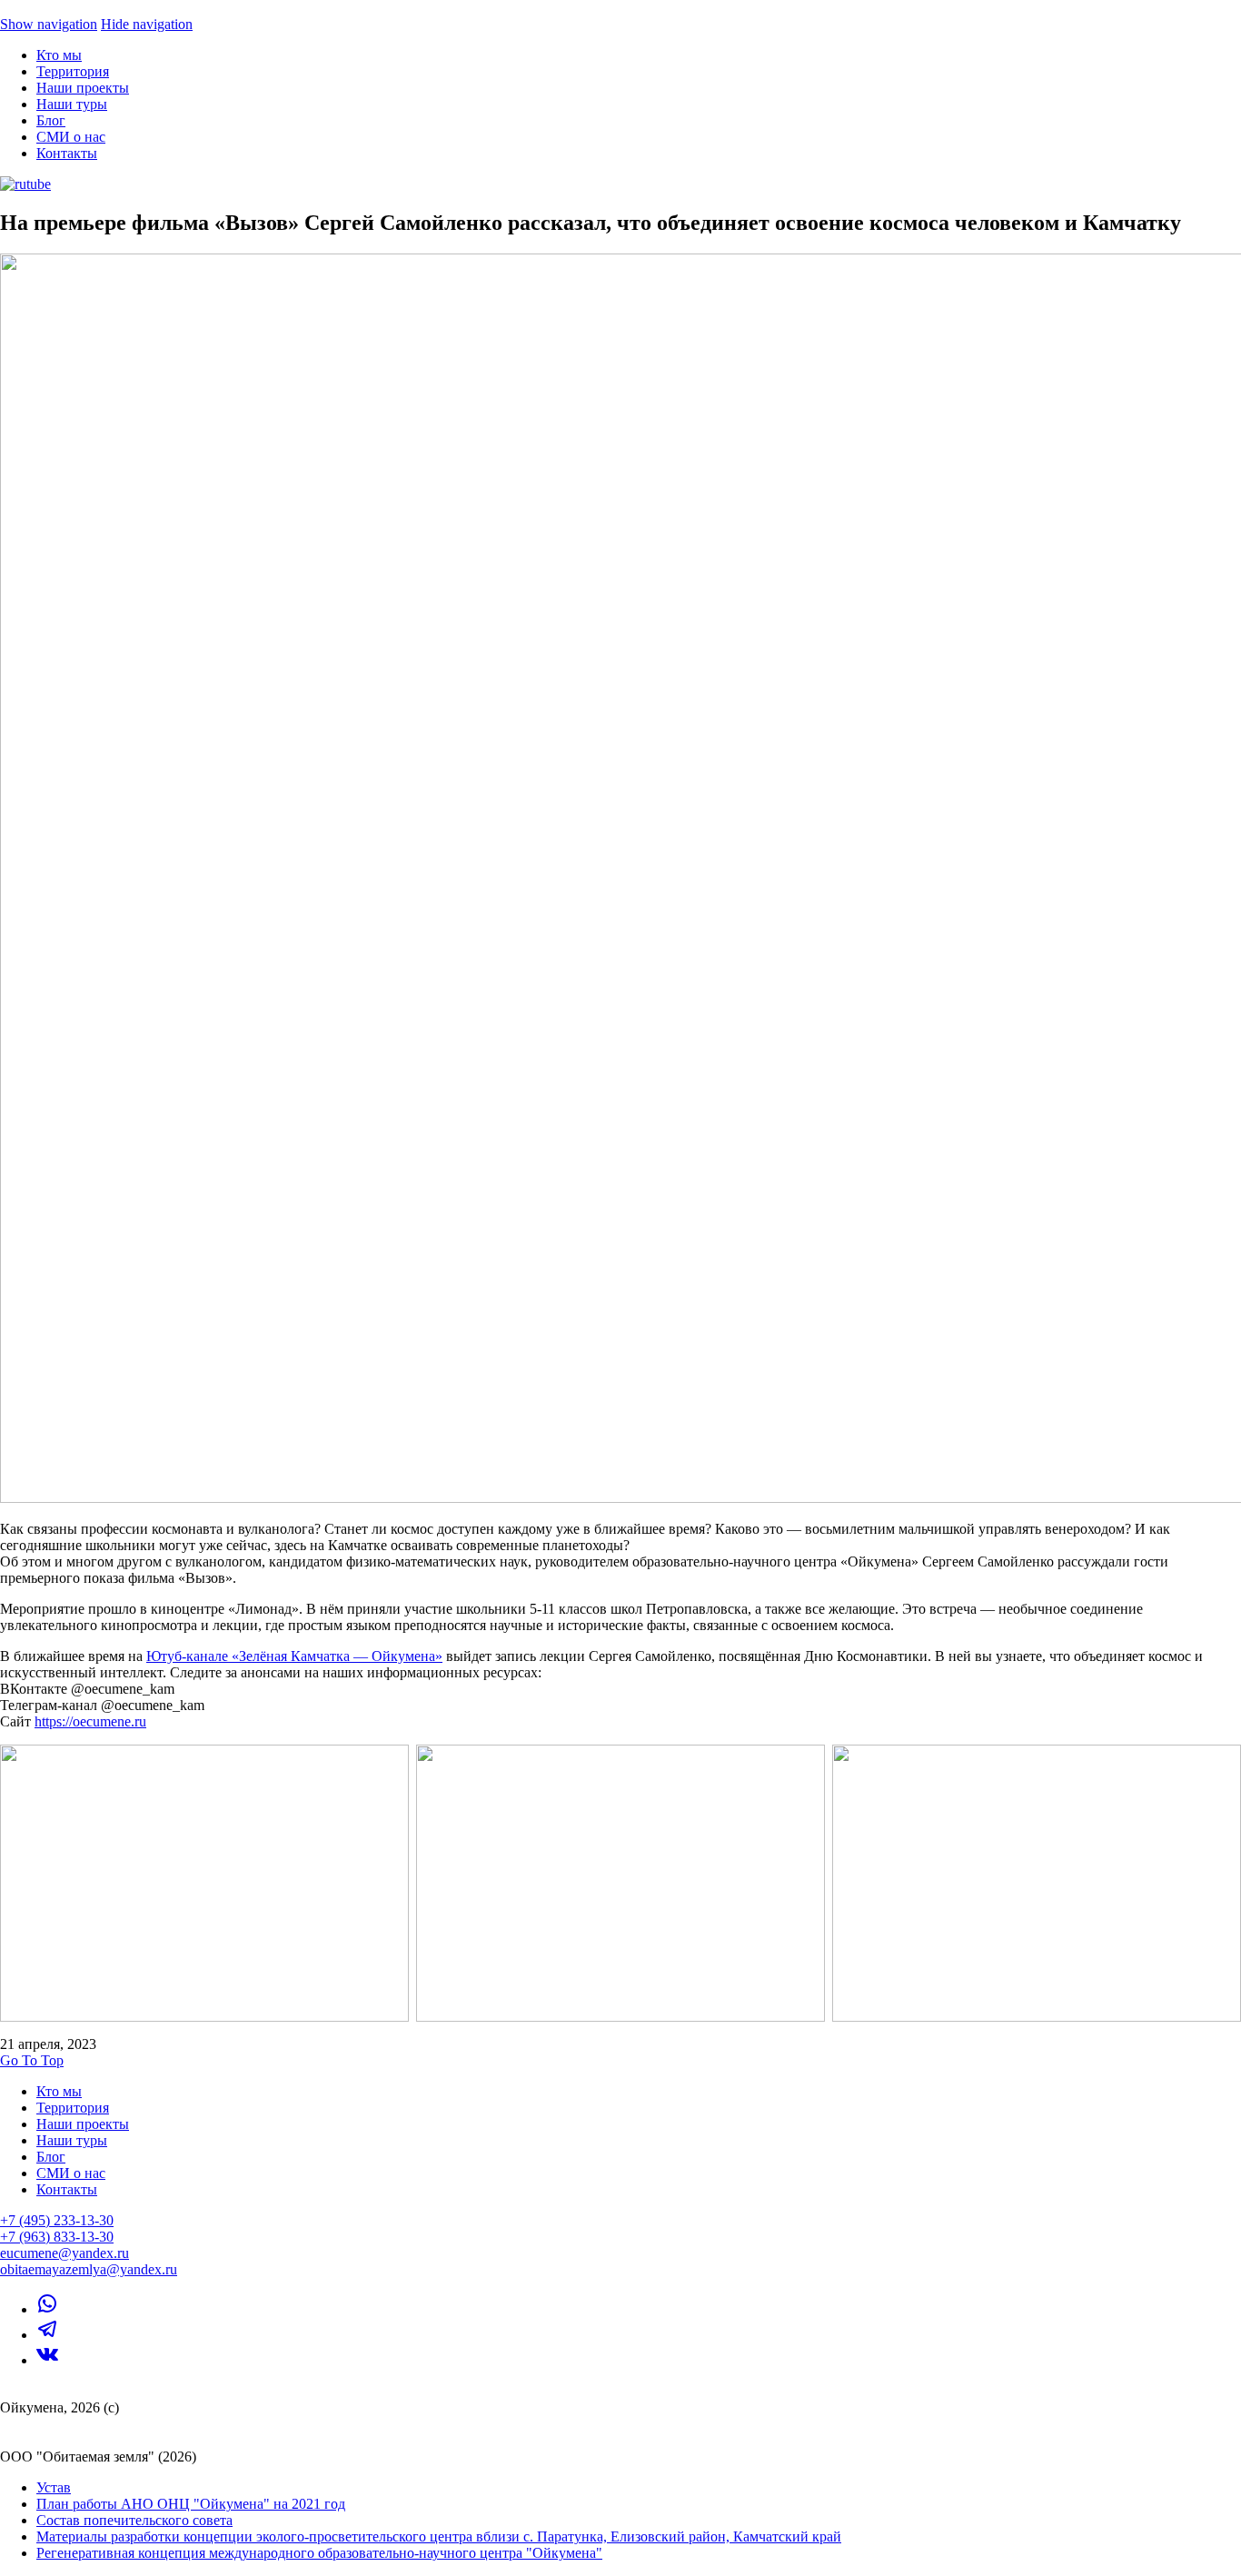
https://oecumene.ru (90, 1721)
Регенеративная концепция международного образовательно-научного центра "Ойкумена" (319, 2553)
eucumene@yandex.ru (65, 2253)
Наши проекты (83, 88)
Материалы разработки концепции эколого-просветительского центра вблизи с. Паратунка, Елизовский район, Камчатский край (439, 2536)
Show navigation (49, 24)
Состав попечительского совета (134, 2520)
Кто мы (59, 55)
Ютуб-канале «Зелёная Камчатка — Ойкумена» (294, 1656)
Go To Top (32, 2060)
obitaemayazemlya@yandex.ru (89, 2269)
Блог (51, 120)
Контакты (67, 153)
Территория (73, 71)
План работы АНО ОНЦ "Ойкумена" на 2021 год (191, 2504)
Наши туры (72, 104)
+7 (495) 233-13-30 (57, 2220)
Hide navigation (147, 24)
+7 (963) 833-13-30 (57, 2237)
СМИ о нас (71, 137)
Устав (54, 2487)
